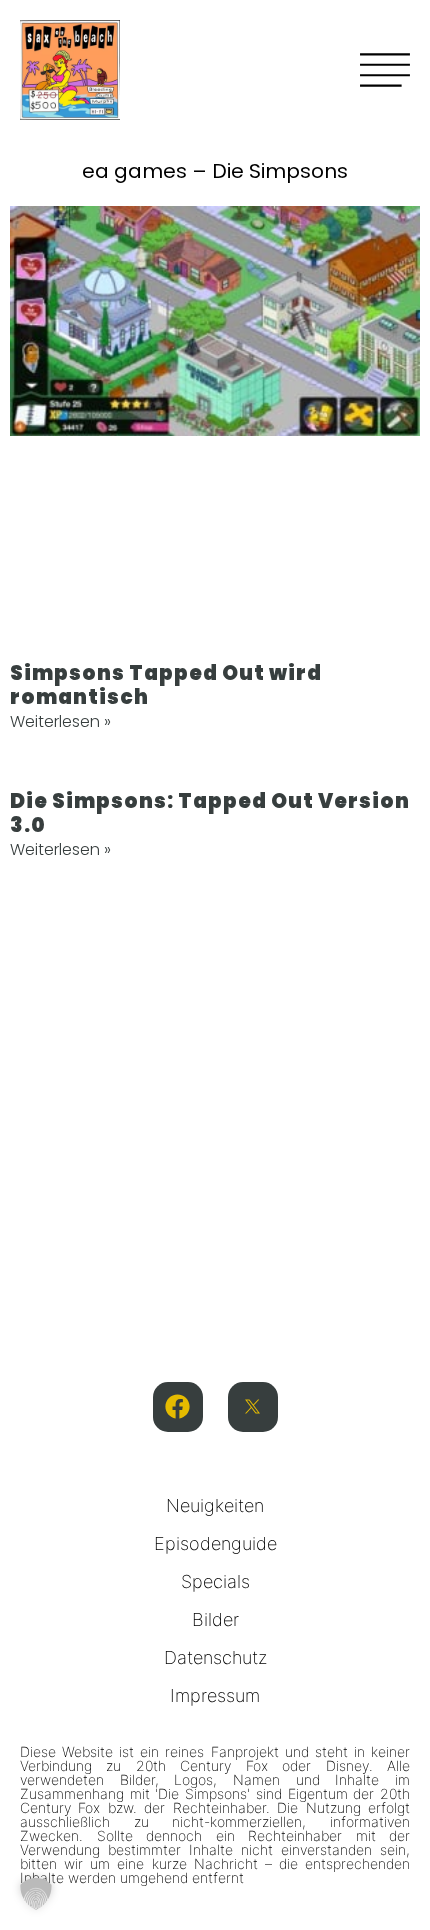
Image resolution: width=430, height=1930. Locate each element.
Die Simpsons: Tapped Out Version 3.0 (210, 813)
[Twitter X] (253, 1407)
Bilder (215, 1619)
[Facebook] (178, 1407)
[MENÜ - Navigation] (385, 70)
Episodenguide (215, 1543)
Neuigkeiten (215, 1505)
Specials (215, 1581)
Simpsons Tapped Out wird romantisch (166, 685)
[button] (36, 1894)
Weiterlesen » (60, 721)
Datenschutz (215, 1657)
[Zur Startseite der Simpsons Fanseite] (70, 114)
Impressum (215, 1695)
